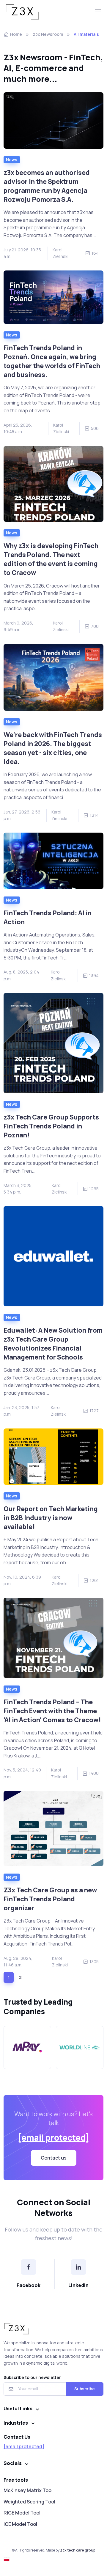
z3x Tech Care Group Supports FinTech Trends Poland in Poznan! (51, 1126)
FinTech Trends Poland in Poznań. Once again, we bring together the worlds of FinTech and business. (52, 361)
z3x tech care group (78, 2550)
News (12, 160)
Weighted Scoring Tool (29, 2502)
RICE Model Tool (22, 2513)
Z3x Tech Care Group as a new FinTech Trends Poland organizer (50, 1899)
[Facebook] (29, 2267)
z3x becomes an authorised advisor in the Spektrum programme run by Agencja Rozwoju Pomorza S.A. (47, 186)
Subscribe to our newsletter (32, 2377)
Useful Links (18, 2409)
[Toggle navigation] (98, 12)
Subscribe (85, 2389)
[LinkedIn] (78, 2267)
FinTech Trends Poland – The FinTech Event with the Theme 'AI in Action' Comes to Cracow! (52, 1711)
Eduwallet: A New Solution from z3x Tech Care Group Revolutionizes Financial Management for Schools (53, 1344)
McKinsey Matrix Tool (28, 2490)
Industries (16, 2423)
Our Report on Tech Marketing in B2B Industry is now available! (51, 1518)
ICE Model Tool (20, 2524)
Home (16, 34)
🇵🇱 (7, 2559)
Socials (13, 2463)
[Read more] (53, 120)
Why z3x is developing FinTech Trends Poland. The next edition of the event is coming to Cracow (51, 559)
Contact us (54, 2158)
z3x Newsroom (48, 34)
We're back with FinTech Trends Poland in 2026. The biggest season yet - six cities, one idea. (53, 748)
